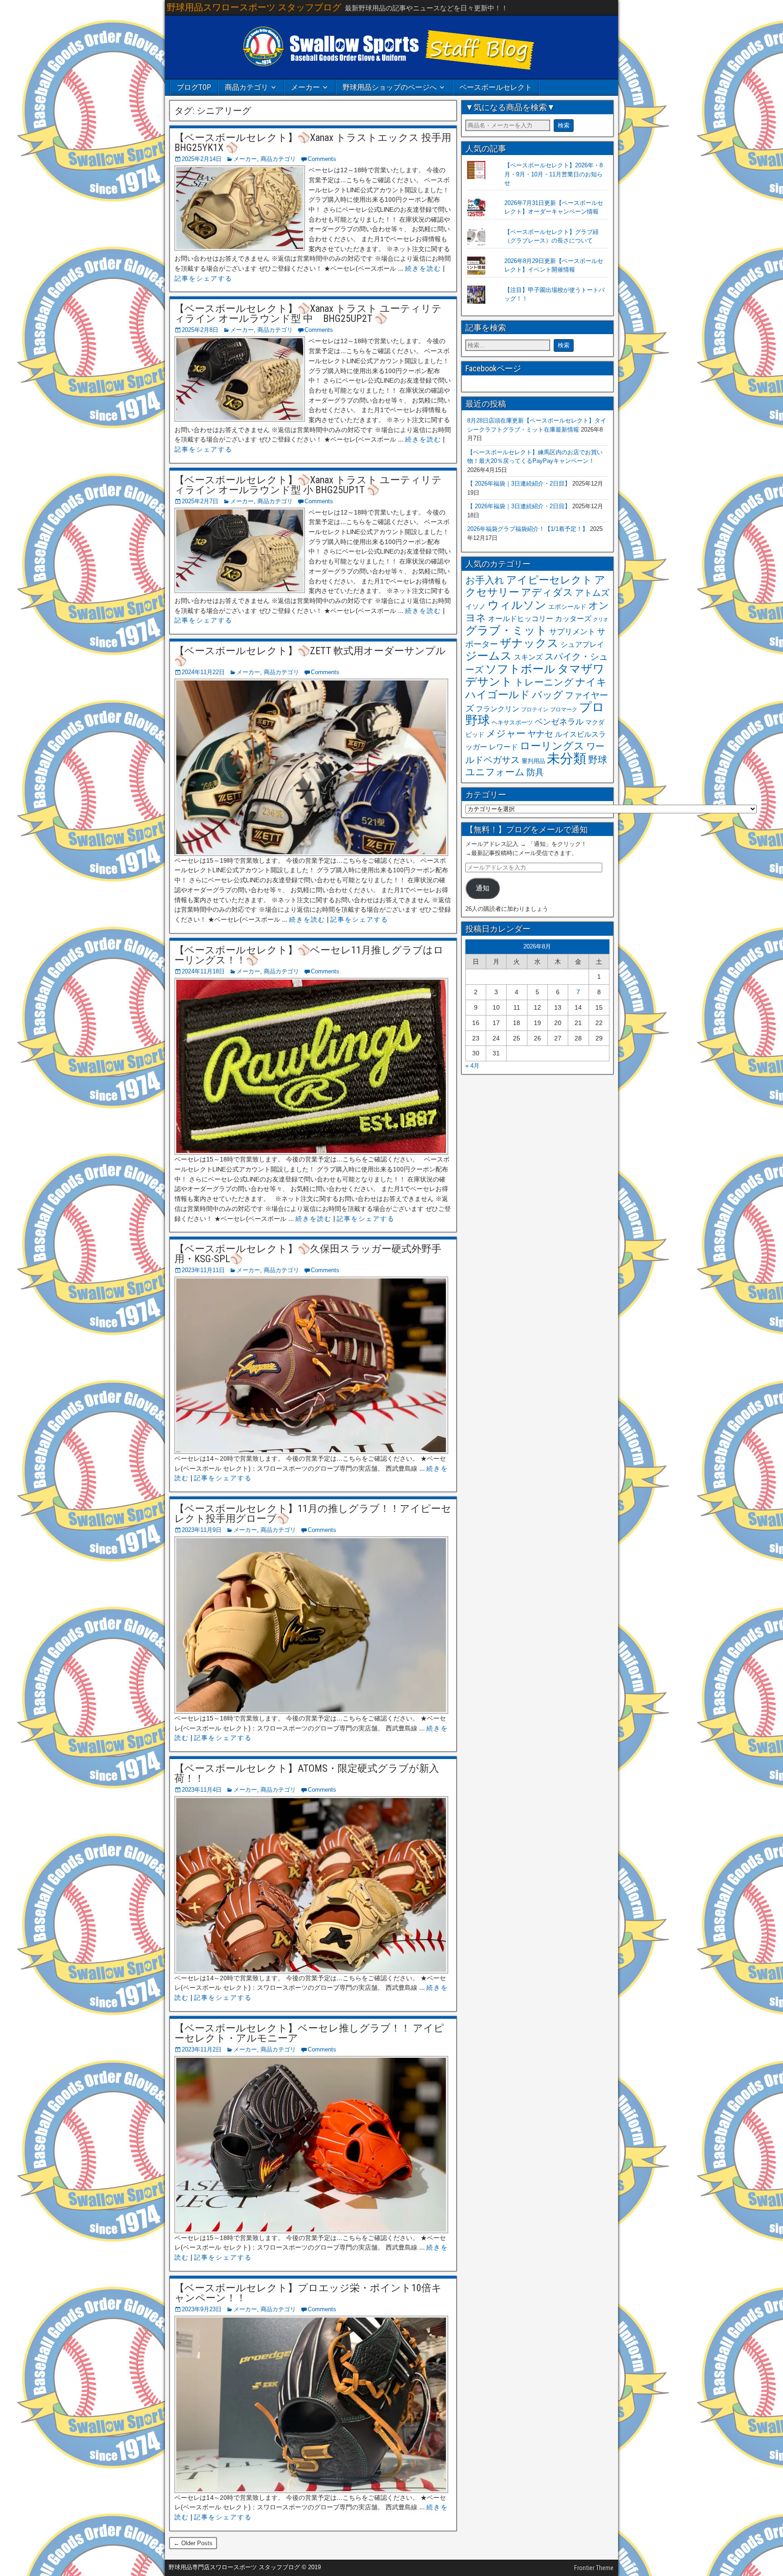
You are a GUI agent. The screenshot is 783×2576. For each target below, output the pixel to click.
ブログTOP (194, 87)
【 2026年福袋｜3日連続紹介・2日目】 (519, 484)
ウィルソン (517, 605)
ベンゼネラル (559, 722)
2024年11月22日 (203, 672)
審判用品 (533, 761)
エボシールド (567, 607)
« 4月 (472, 1066)
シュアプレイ (582, 644)
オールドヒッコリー (521, 618)
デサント (489, 682)
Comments (322, 159)
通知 (483, 888)
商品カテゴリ (246, 87)
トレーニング (544, 682)
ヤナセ (540, 734)
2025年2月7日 (200, 501)
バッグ (548, 695)
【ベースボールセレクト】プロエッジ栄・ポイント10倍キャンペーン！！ (308, 2293)
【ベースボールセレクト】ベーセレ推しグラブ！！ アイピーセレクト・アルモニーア (309, 2033)
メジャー (506, 733)
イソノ (476, 606)
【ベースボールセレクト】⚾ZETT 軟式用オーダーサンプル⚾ (310, 656)
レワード (503, 747)
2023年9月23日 (202, 2309)
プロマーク (564, 710)
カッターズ (573, 618)
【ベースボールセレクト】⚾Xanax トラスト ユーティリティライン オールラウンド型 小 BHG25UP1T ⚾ (308, 485)
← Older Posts (193, 2543)
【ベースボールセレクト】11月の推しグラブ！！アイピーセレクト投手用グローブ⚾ (313, 1514)
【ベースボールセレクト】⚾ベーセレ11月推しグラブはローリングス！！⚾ (309, 955)
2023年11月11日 (203, 1270)
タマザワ (581, 669)
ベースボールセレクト (496, 87)
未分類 (567, 758)
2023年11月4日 (202, 1790)
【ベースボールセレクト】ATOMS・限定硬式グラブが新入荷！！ (307, 1773)
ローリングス (552, 746)
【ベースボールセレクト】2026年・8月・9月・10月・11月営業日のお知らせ (553, 174)
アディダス (547, 592)
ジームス (489, 656)
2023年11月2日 (202, 2049)
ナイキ (591, 682)
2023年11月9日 (202, 1530)
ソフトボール (520, 669)
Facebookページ (493, 368)
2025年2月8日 (200, 330)
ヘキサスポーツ (512, 722)
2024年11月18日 (203, 971)
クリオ (601, 619)
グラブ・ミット (506, 630)
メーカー (305, 87)
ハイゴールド (498, 695)
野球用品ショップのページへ (390, 87)
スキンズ (528, 657)
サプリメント (572, 632)
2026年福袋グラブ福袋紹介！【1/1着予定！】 (528, 529)
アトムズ (592, 593)
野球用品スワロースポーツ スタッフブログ (254, 7)
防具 (535, 772)
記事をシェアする (203, 278)
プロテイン (535, 710)
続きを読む (423, 268)
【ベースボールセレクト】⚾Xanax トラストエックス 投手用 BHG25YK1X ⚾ (313, 143)
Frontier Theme (594, 2568)
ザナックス (529, 643)
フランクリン (498, 709)
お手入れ (485, 580)
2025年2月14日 (202, 159)
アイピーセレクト (549, 580)
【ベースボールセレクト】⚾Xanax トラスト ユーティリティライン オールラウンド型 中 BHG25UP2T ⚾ (308, 313)
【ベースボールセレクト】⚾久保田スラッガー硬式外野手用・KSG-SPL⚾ (308, 1254)
